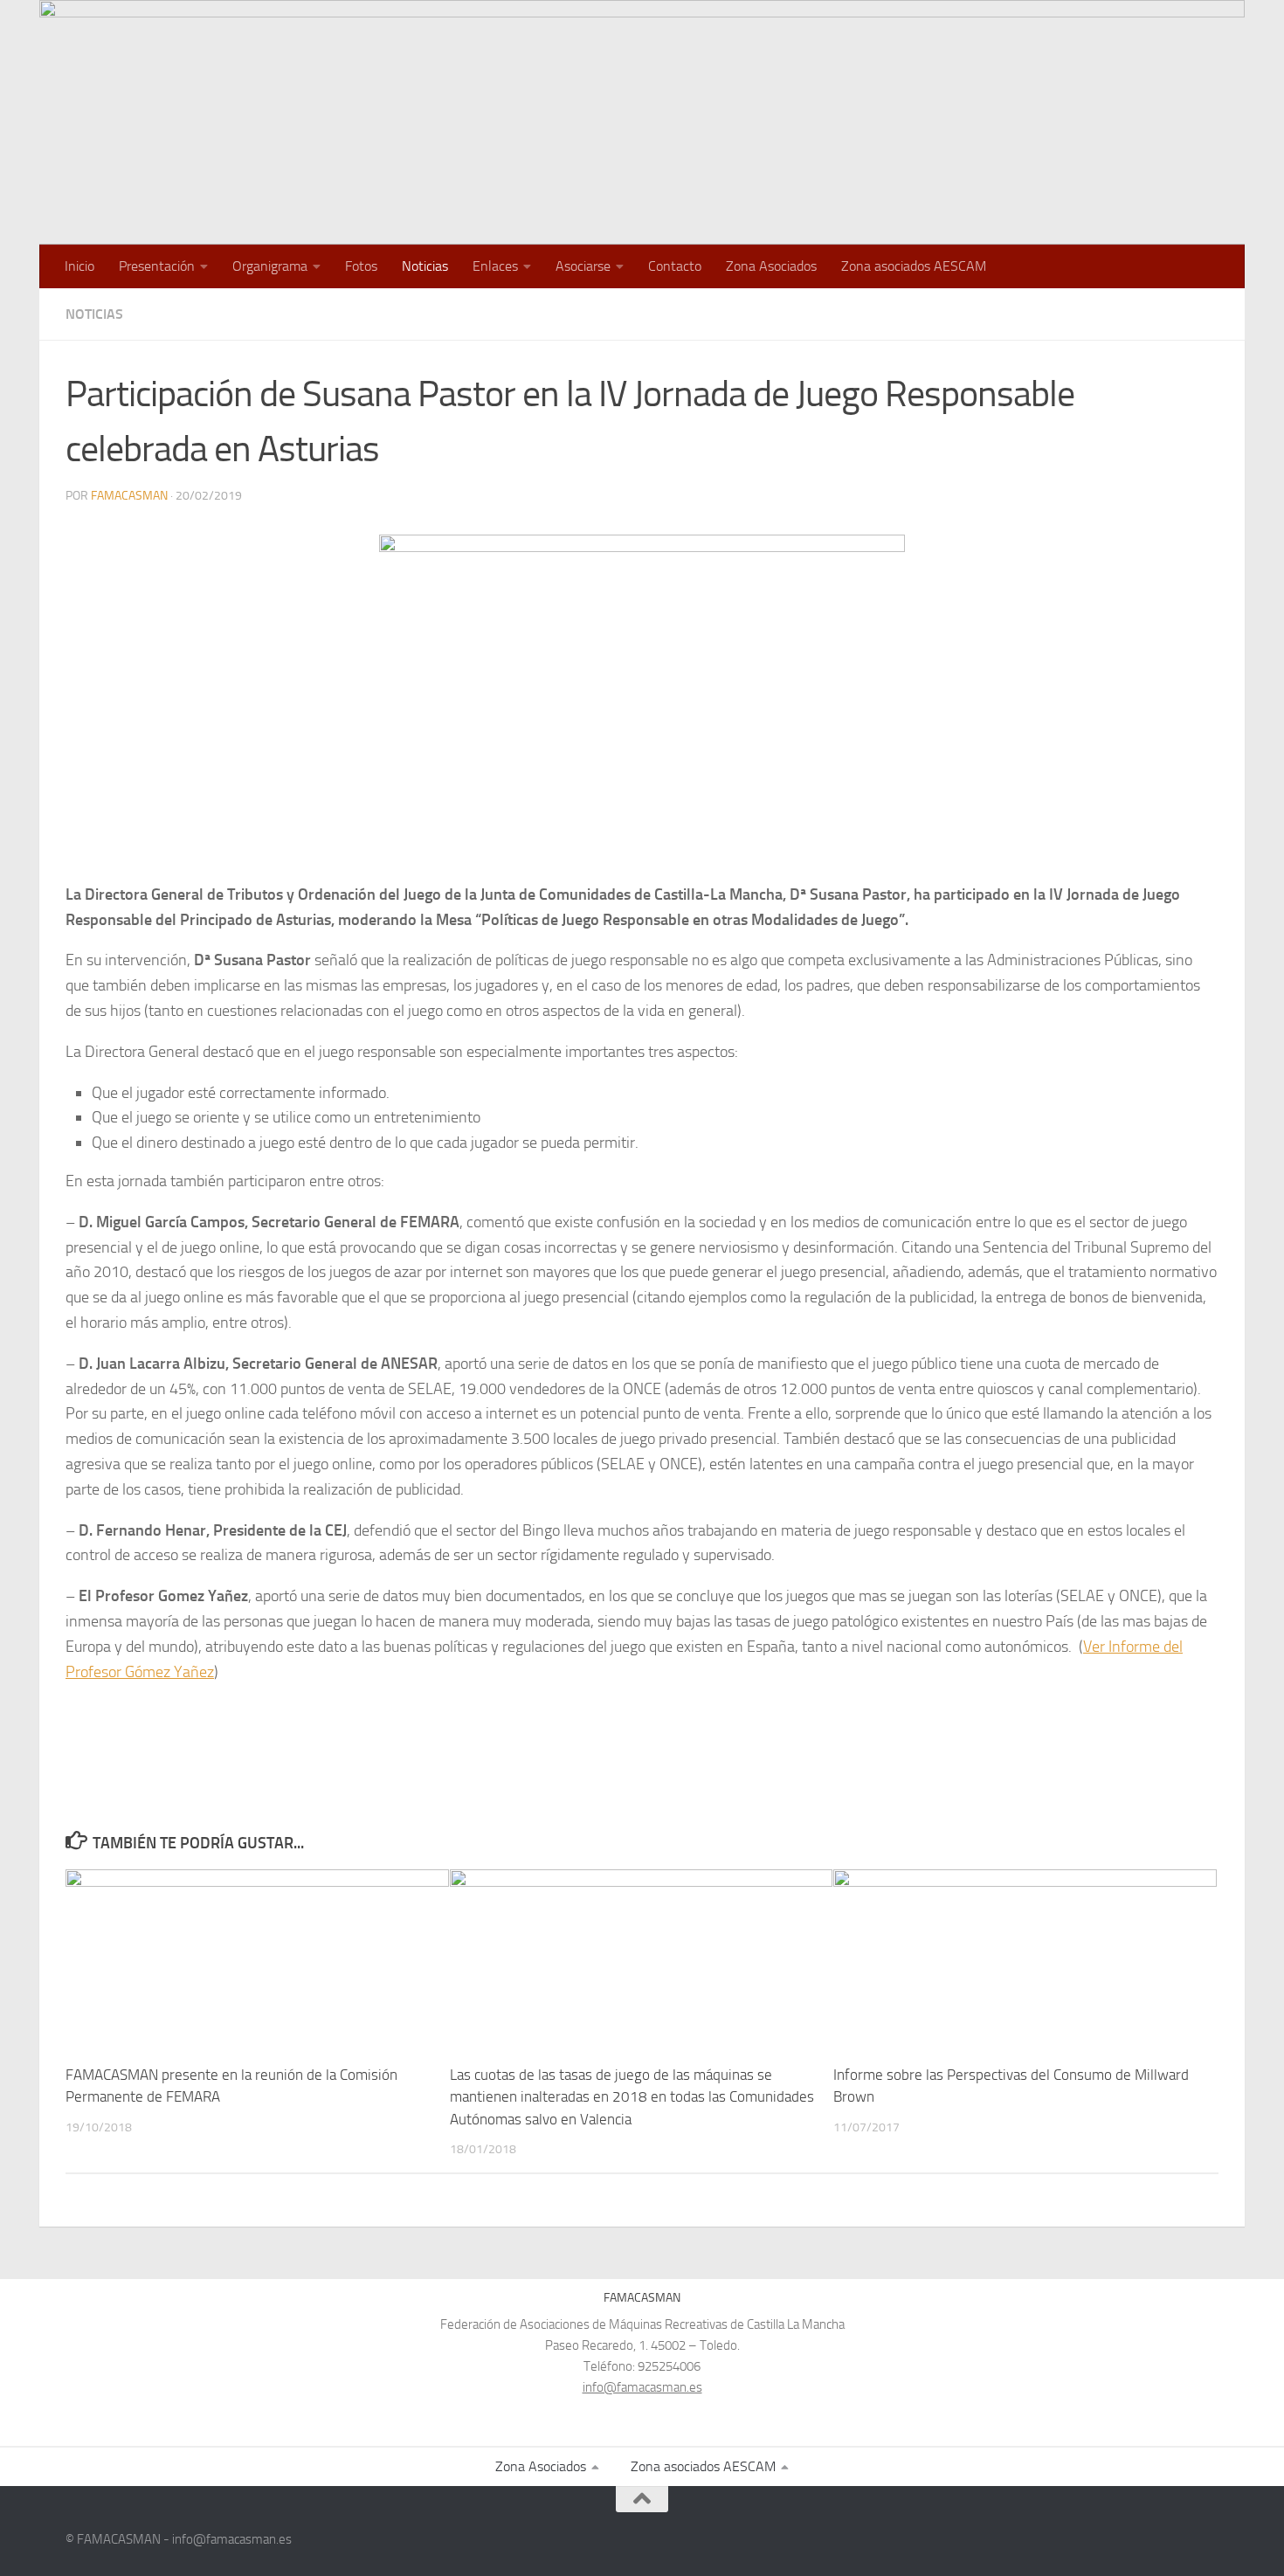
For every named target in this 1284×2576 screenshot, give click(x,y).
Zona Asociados (771, 266)
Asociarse (583, 266)
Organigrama (270, 266)
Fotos (361, 266)
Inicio (79, 266)
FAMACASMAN (129, 496)
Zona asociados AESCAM (914, 266)
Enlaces (495, 266)
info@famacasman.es (642, 2387)
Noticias (425, 266)
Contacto (675, 266)
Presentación (157, 266)
